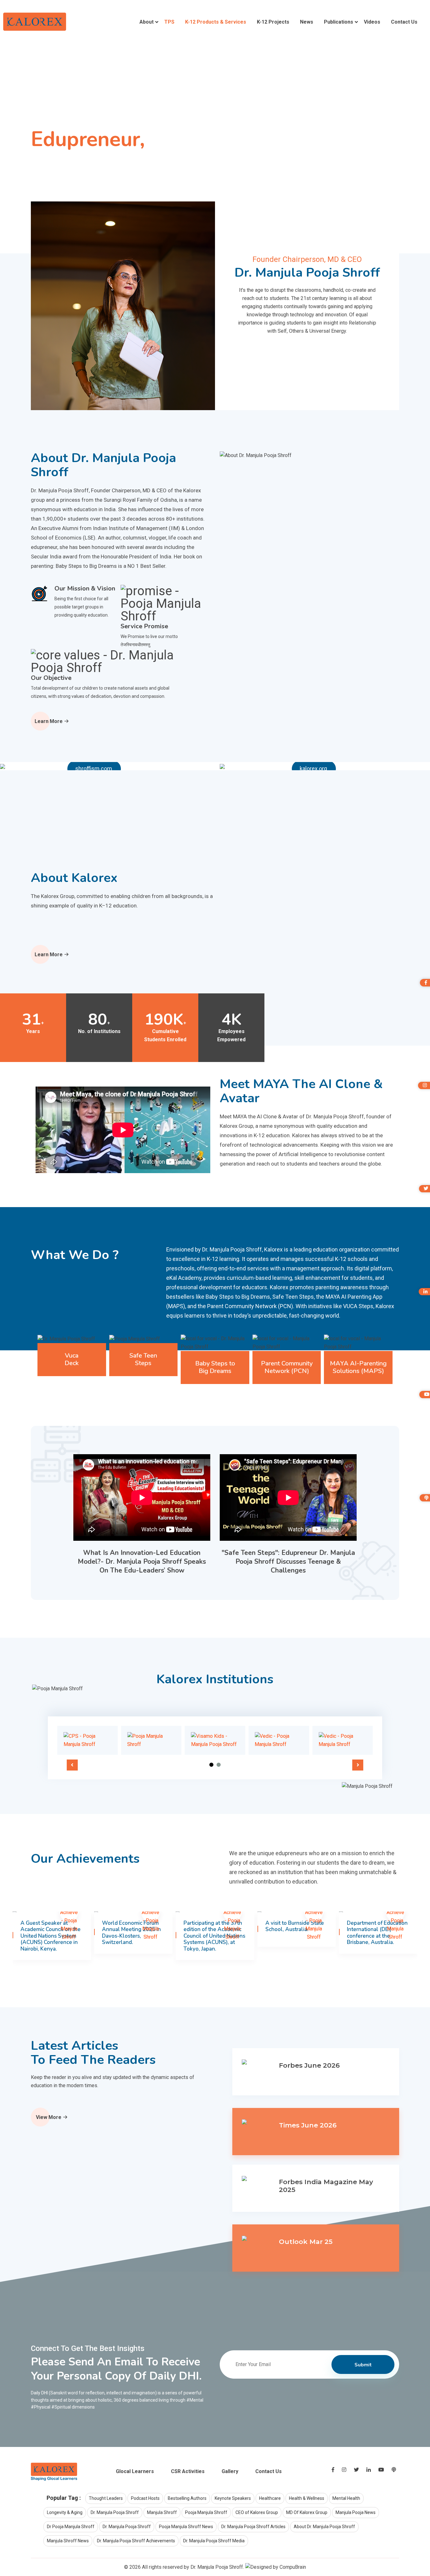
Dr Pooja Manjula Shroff (71, 2527)
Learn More (49, 721)
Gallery (230, 2471)
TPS (169, 22)
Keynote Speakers (233, 2498)
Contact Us (404, 22)
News (307, 22)
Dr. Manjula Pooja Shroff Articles (253, 2527)
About (147, 22)
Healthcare (270, 2498)
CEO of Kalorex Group (257, 2512)
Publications (339, 22)
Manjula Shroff (162, 2512)
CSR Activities (188, 2471)
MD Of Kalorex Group (307, 2512)
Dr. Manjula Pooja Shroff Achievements (136, 2541)
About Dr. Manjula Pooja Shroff (324, 2527)
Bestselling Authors (187, 2498)
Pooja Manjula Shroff (206, 2512)
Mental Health (346, 2498)
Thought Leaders (106, 2498)
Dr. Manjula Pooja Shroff (115, 2512)
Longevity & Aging (65, 2512)
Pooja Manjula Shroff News (186, 2527)
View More (49, 2117)
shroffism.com (94, 768)
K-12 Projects (273, 22)
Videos (372, 22)
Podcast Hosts (145, 2498)
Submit (363, 2365)
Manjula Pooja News (356, 2512)
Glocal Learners (135, 2471)
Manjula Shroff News (68, 2541)
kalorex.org (313, 768)
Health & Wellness (307, 2498)
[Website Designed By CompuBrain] (276, 2567)
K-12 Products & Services (216, 22)
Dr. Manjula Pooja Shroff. (217, 2567)
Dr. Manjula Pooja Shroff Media (214, 2541)
